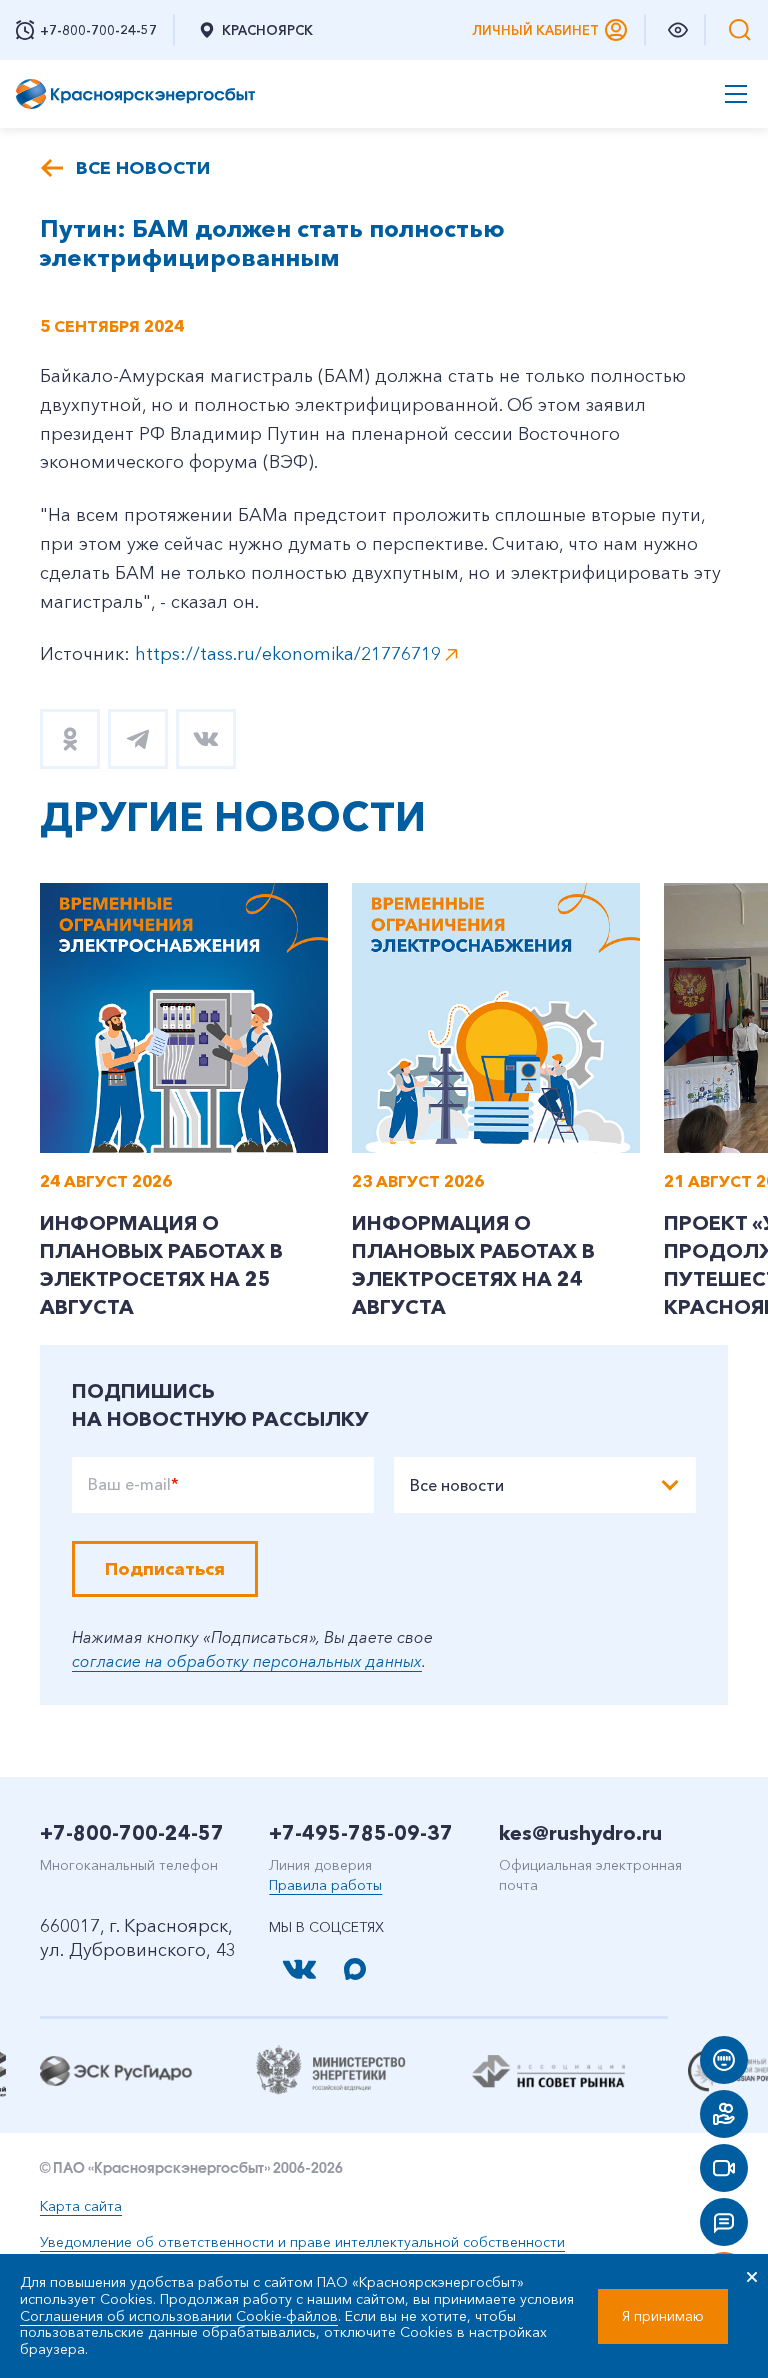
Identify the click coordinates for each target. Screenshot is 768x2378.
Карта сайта (81, 2206)
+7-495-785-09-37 (361, 1833)
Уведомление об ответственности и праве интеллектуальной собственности (302, 2242)
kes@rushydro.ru (580, 1833)
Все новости (143, 168)
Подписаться (165, 1569)
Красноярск (267, 30)
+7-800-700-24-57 (132, 1833)
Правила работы (325, 1885)
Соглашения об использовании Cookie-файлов (179, 2316)
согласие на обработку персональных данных (247, 1661)
